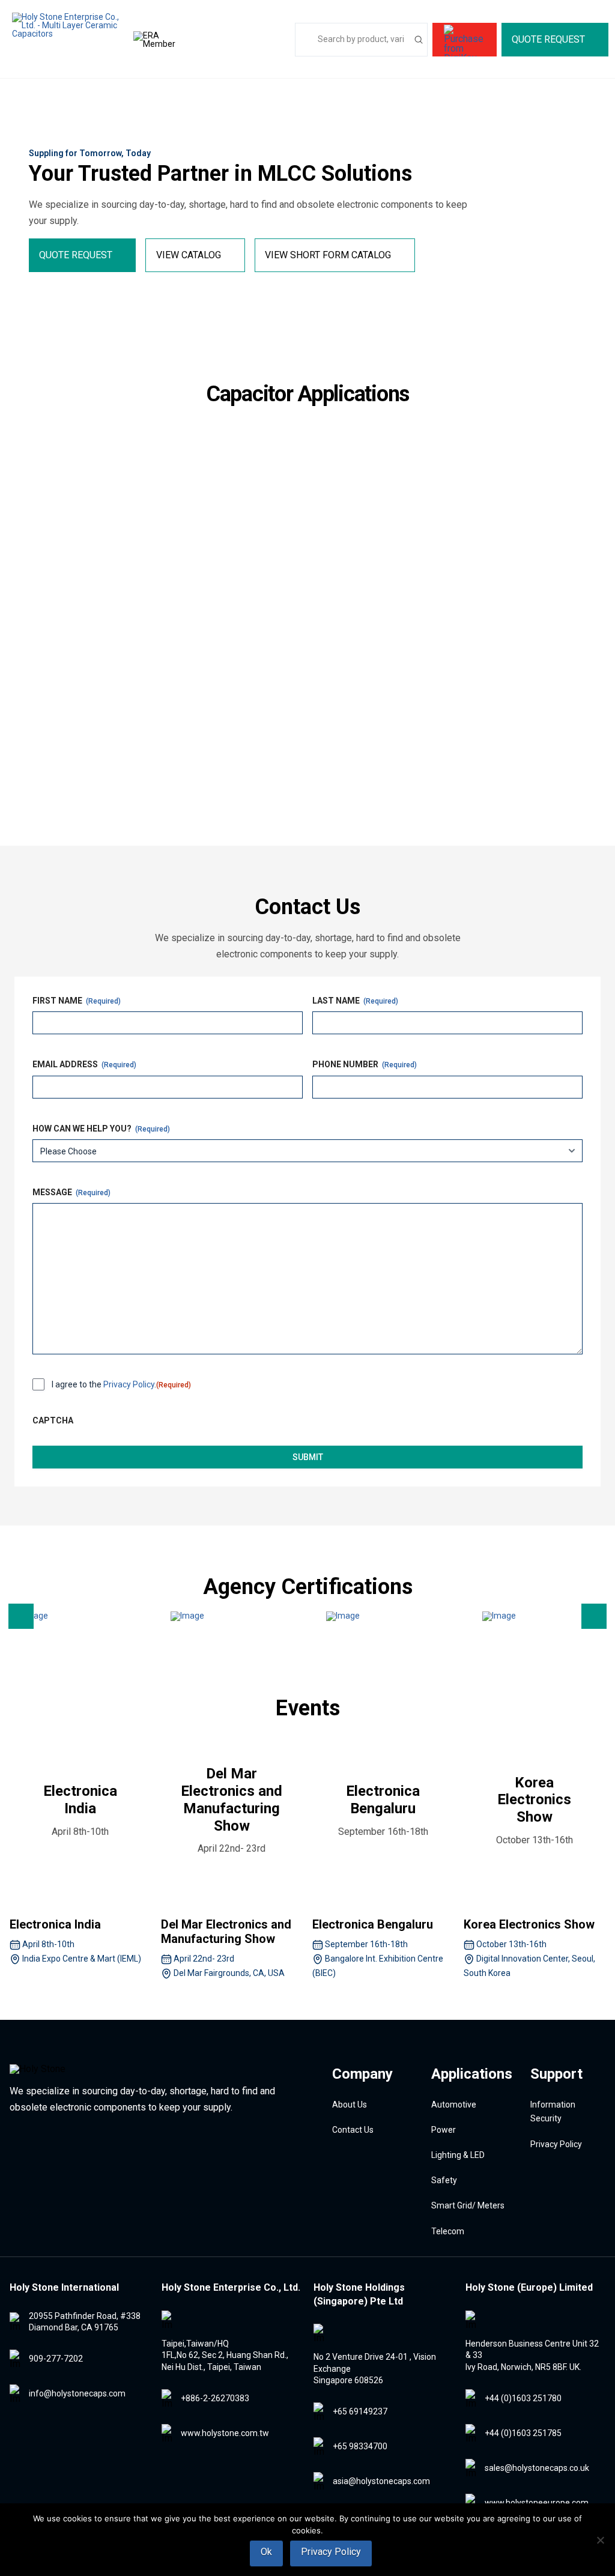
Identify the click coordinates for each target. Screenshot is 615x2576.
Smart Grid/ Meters (468, 2205)
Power (243, 522)
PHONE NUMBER (365, 1064)
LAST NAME (355, 1001)
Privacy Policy (129, 1384)
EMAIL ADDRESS (84, 1064)
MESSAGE (71, 1192)
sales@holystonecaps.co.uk (537, 2468)
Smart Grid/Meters (291, 741)
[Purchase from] (465, 40)
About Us (350, 2105)
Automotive (66, 535)
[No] (600, 2540)
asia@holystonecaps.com (381, 2481)
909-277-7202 (56, 2359)
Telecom (460, 727)
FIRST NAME (77, 1001)
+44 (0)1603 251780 (523, 2398)
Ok (266, 2552)
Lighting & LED (483, 522)
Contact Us (353, 2130)
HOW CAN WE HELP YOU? (101, 1129)
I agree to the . (121, 1384)
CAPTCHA (53, 1420)
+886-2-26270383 (215, 2398)
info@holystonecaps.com (77, 2393)
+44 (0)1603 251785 (523, 2433)
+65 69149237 (360, 2411)
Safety (46, 741)
